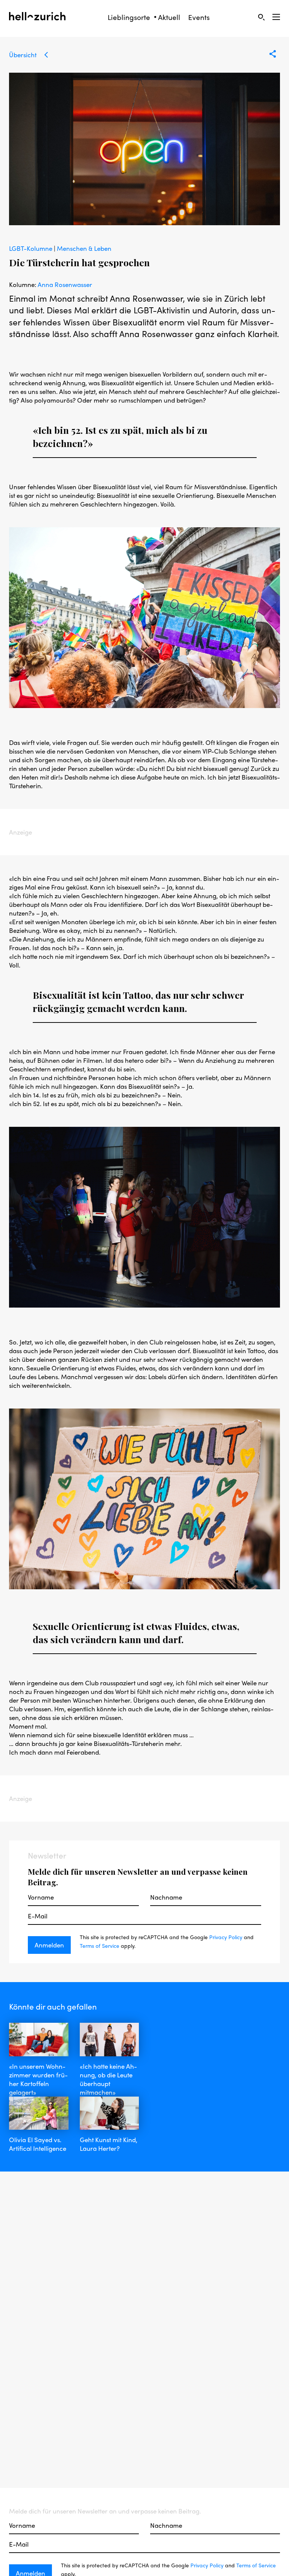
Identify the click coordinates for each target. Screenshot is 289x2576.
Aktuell (169, 17)
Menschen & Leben (84, 248)
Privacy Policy (226, 1937)
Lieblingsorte (129, 17)
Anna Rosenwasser (65, 284)
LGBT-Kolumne (31, 248)
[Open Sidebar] (276, 17)
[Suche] (261, 17)
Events (199, 17)
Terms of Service (100, 1946)
